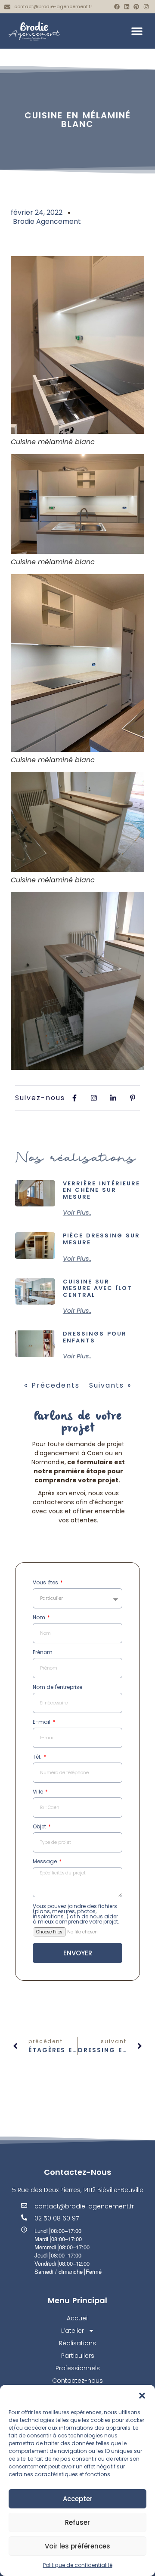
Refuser (77, 2522)
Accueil (78, 2318)
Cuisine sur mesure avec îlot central (98, 1288)
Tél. (38, 1757)
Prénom (43, 1653)
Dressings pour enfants (95, 1337)
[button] (142, 2396)
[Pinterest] (136, 7)
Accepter (78, 2499)
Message (45, 1862)
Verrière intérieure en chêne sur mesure (101, 1190)
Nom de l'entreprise (57, 1688)
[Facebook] (117, 7)
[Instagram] (146, 7)
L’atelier (73, 2331)
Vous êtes (46, 1583)
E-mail (42, 1722)
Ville (39, 1792)
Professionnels (78, 2368)
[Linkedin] (127, 7)
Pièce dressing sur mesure (101, 1239)
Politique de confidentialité (78, 2565)
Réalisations (77, 2343)
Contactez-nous (77, 2381)
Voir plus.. (77, 1212)
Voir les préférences (77, 2546)
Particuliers (78, 2356)
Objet (40, 1827)
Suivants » (110, 1385)
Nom (40, 1618)
